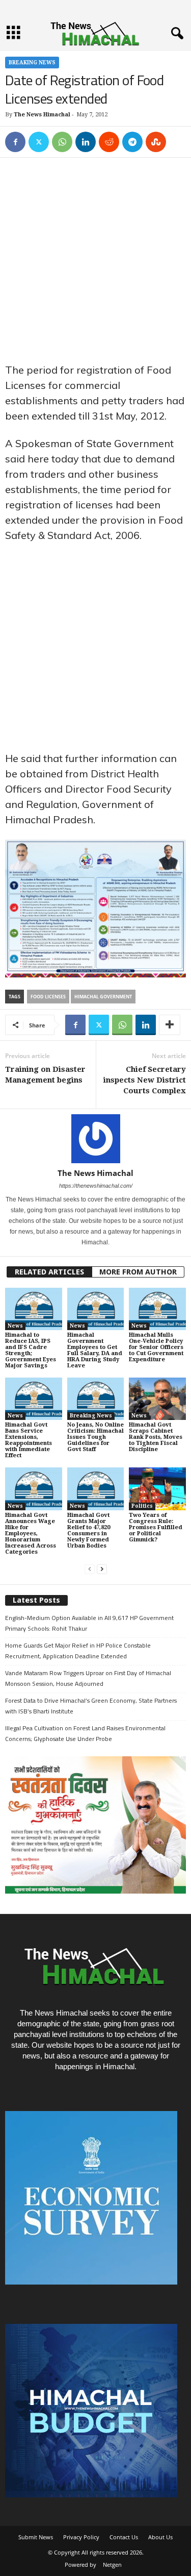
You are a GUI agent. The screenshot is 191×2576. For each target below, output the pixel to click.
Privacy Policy (81, 2537)
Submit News (36, 2537)
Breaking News (32, 63)
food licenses (48, 997)
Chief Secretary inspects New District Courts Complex (145, 1080)
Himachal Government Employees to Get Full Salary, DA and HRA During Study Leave (95, 1350)
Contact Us (124, 2537)
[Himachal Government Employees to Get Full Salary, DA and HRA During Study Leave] (96, 1309)
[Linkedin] (86, 142)
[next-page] (102, 1569)
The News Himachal (42, 115)
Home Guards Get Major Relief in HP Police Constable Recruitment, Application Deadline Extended (78, 1651)
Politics (142, 1506)
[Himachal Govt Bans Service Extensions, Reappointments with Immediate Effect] (34, 1399)
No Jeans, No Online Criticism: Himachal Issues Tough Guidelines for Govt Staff (95, 1437)
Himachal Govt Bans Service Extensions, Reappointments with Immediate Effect (29, 1440)
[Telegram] (132, 142)
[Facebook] (15, 142)
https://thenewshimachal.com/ (96, 1186)
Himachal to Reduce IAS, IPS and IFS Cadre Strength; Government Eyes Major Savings (31, 1350)
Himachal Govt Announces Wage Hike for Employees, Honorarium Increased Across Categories (31, 1534)
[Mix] (156, 142)
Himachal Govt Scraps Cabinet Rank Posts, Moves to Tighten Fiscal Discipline (156, 1437)
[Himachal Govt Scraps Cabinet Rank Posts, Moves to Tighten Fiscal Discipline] (157, 1399)
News (15, 1326)
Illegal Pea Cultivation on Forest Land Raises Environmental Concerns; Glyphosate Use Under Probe (85, 1733)
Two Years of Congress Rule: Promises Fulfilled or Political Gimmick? (156, 1527)
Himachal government (103, 997)
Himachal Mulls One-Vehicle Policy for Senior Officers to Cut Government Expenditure (156, 1347)
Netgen (112, 2565)
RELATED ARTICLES (49, 1272)
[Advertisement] (95, 263)
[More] (170, 1025)
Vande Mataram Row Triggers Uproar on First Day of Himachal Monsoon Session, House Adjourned (88, 1678)
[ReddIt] (109, 142)
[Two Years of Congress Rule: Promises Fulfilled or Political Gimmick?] (157, 1489)
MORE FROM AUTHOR (138, 1272)
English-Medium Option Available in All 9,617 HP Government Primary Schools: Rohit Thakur (89, 1623)
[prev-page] (90, 1569)
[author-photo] (95, 1139)
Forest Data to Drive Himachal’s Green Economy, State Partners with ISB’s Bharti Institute (91, 1706)
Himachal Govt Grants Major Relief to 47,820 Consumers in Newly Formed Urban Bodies (89, 1530)
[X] (39, 142)
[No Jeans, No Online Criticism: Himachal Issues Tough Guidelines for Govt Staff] (96, 1399)
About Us (160, 2537)
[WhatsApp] (62, 142)
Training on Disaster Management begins (45, 1075)
